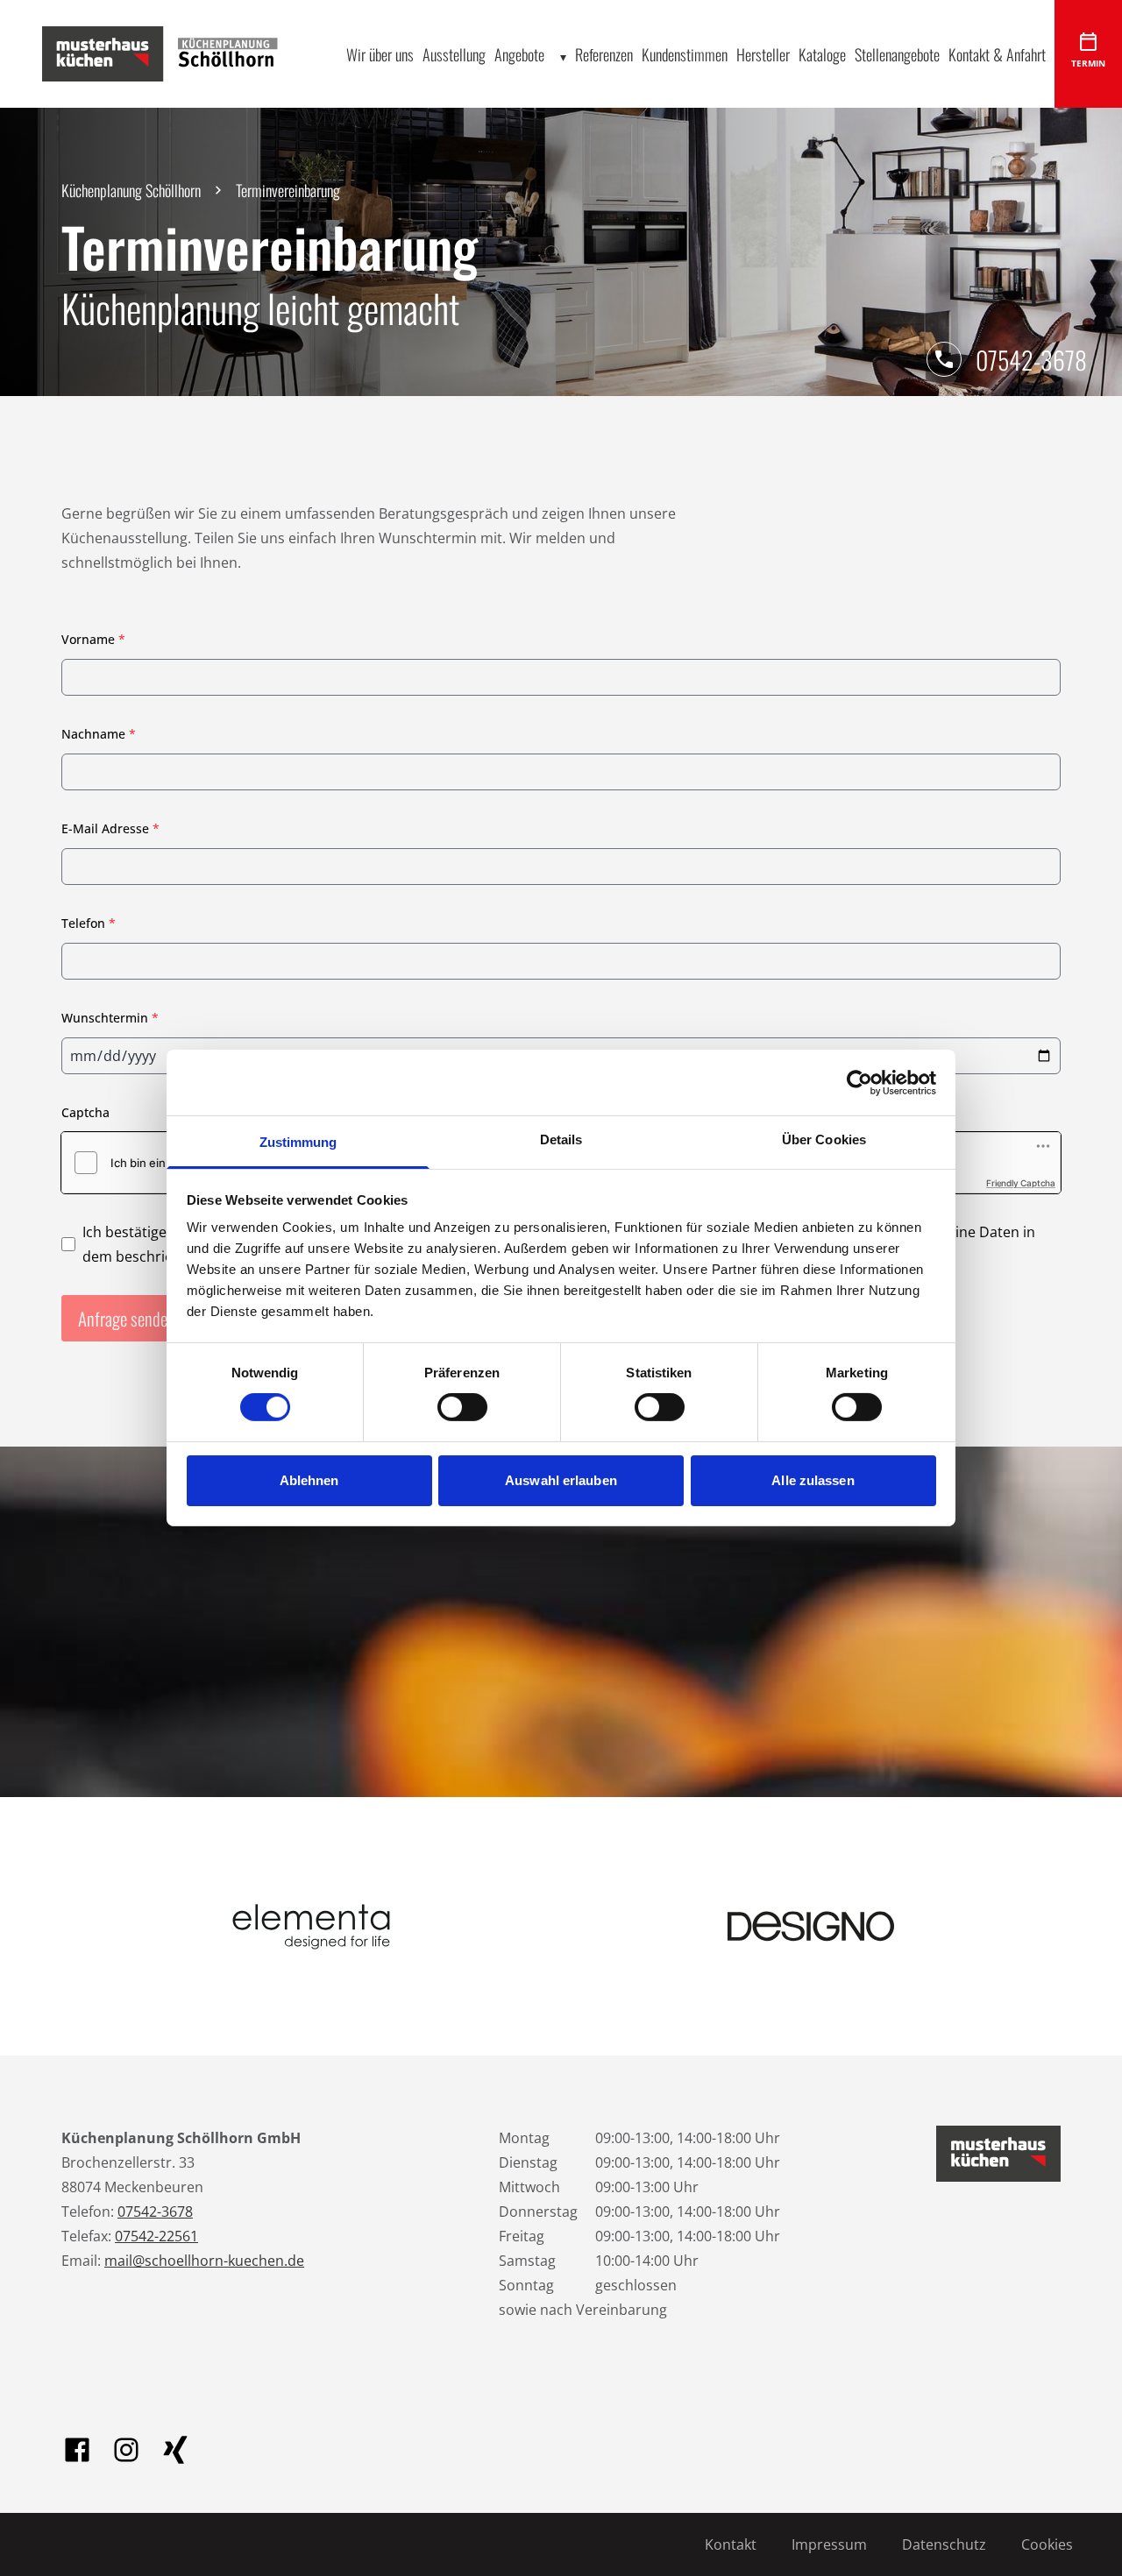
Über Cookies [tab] (824, 1139)
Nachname (99, 734)
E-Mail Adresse (110, 828)
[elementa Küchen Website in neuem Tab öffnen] (311, 1926)
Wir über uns (380, 54)
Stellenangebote (897, 54)
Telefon (89, 923)
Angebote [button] (519, 54)
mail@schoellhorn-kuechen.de (204, 2261)
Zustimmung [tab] (298, 1142)
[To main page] (174, 53)
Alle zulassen (813, 1480)
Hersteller (763, 54)
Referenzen (604, 54)
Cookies (1047, 2544)
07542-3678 (1031, 360)
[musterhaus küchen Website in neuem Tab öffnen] (998, 2154)
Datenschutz (944, 2544)
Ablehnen (309, 1480)
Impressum (829, 2544)
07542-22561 (156, 2236)
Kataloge (822, 54)
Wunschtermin (110, 1018)
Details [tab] (561, 1139)
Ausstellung (454, 54)
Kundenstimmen (685, 54)
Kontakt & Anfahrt (997, 54)
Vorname (93, 639)
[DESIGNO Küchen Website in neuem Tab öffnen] (811, 1926)
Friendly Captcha (1021, 1183)
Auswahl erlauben (561, 1480)
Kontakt (731, 2544)
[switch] (462, 1407)
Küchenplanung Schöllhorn (131, 190)
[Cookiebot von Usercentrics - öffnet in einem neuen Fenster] (859, 1082)
